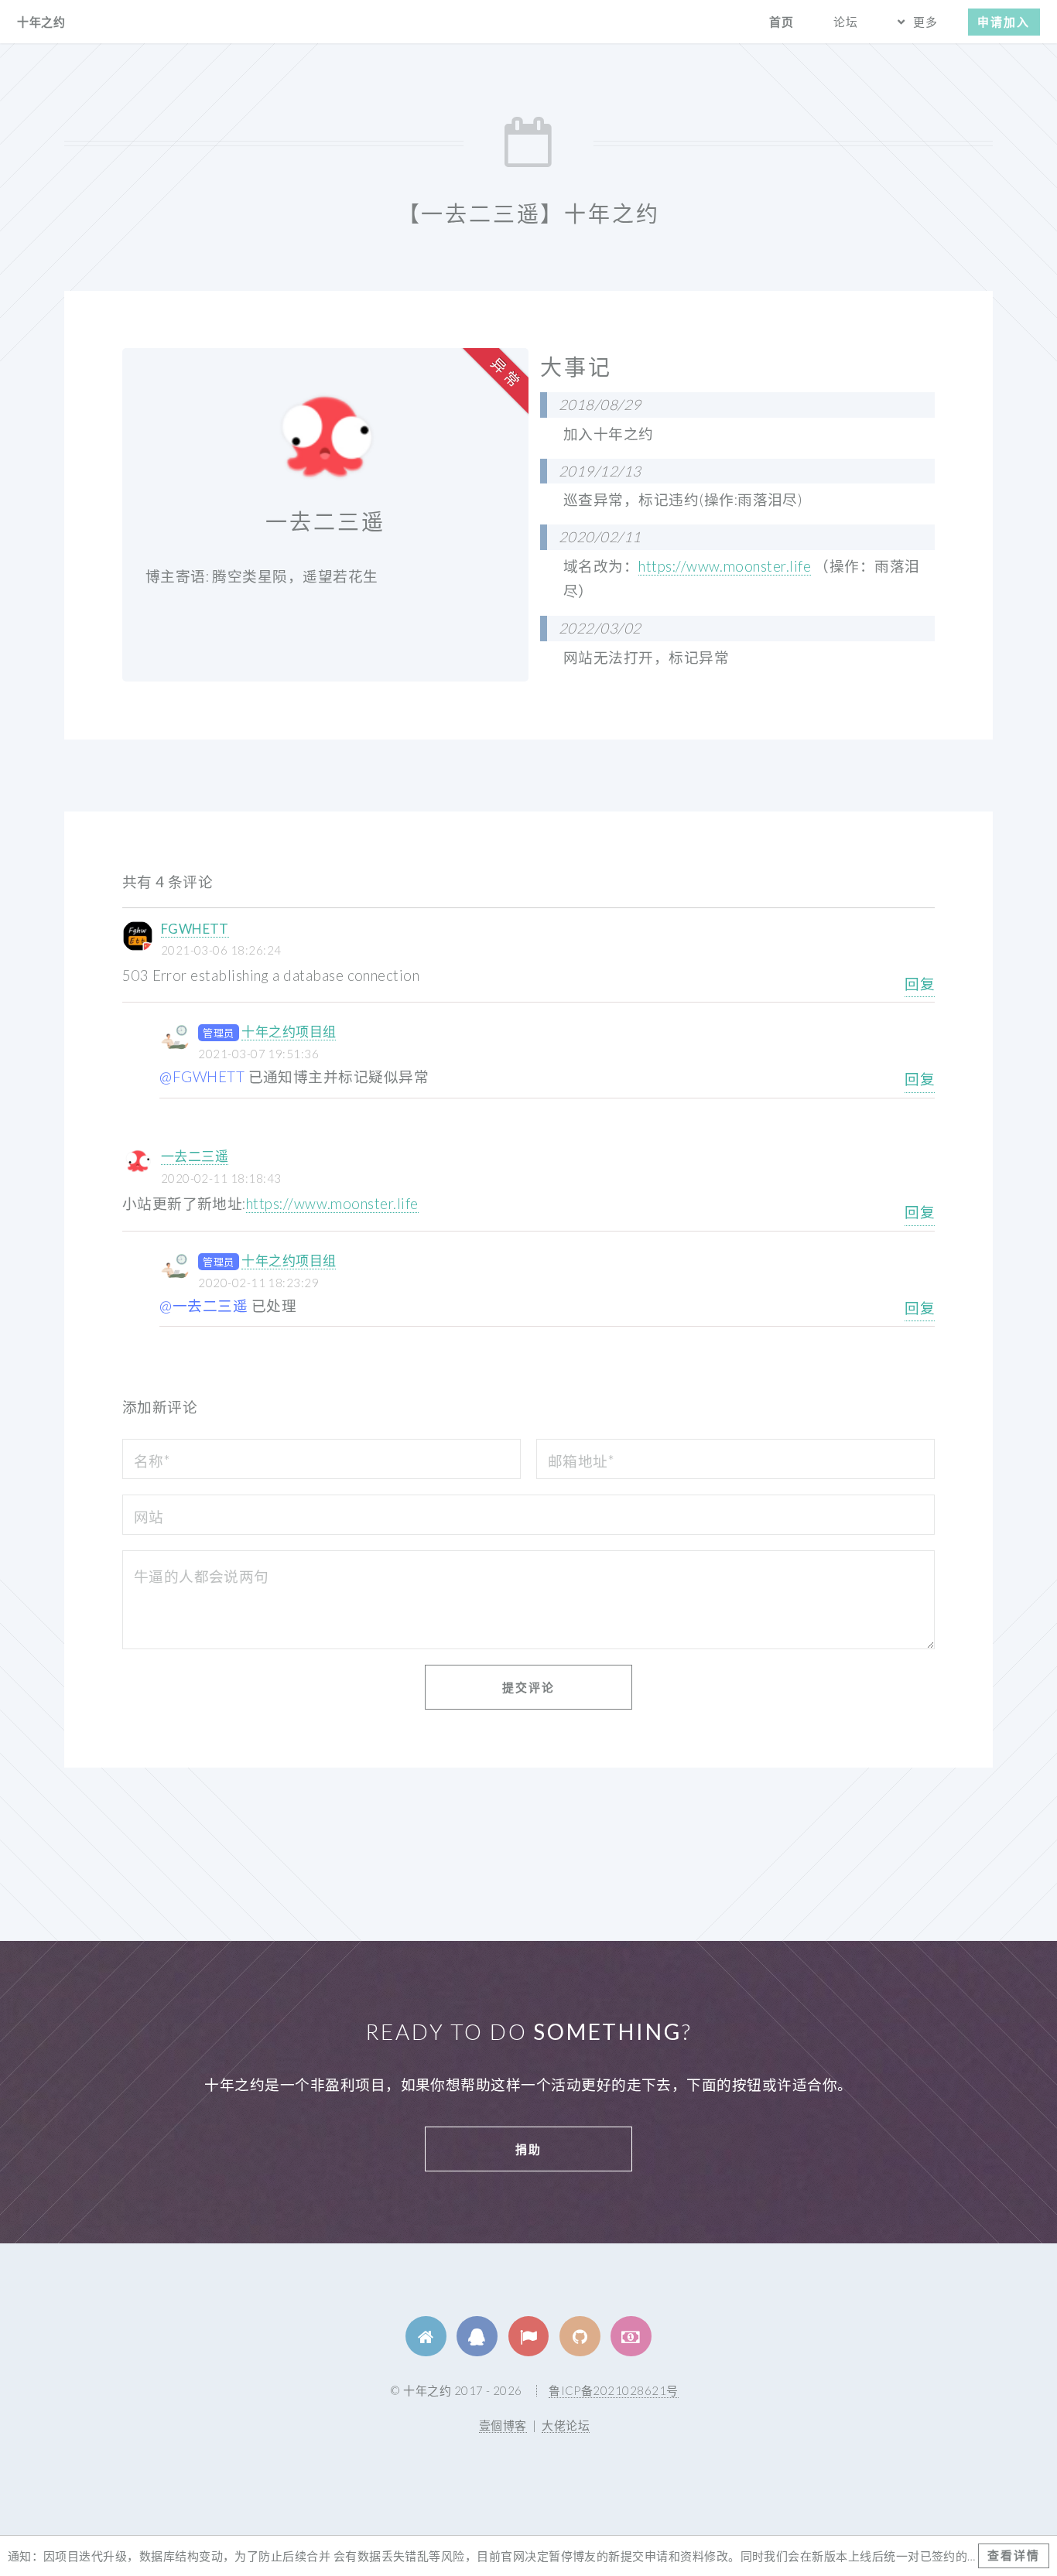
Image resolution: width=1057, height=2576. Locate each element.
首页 (782, 22)
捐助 (528, 2149)
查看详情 (1014, 2555)
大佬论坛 (566, 2425)
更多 (925, 22)
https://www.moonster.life (725, 566)
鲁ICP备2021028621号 (613, 2390)
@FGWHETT (202, 1077)
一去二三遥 (195, 1156)
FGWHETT (195, 929)
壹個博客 (503, 2425)
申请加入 (1004, 22)
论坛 (846, 22)
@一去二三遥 (204, 1306)
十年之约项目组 (289, 1032)
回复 (920, 984)
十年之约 (41, 22)
